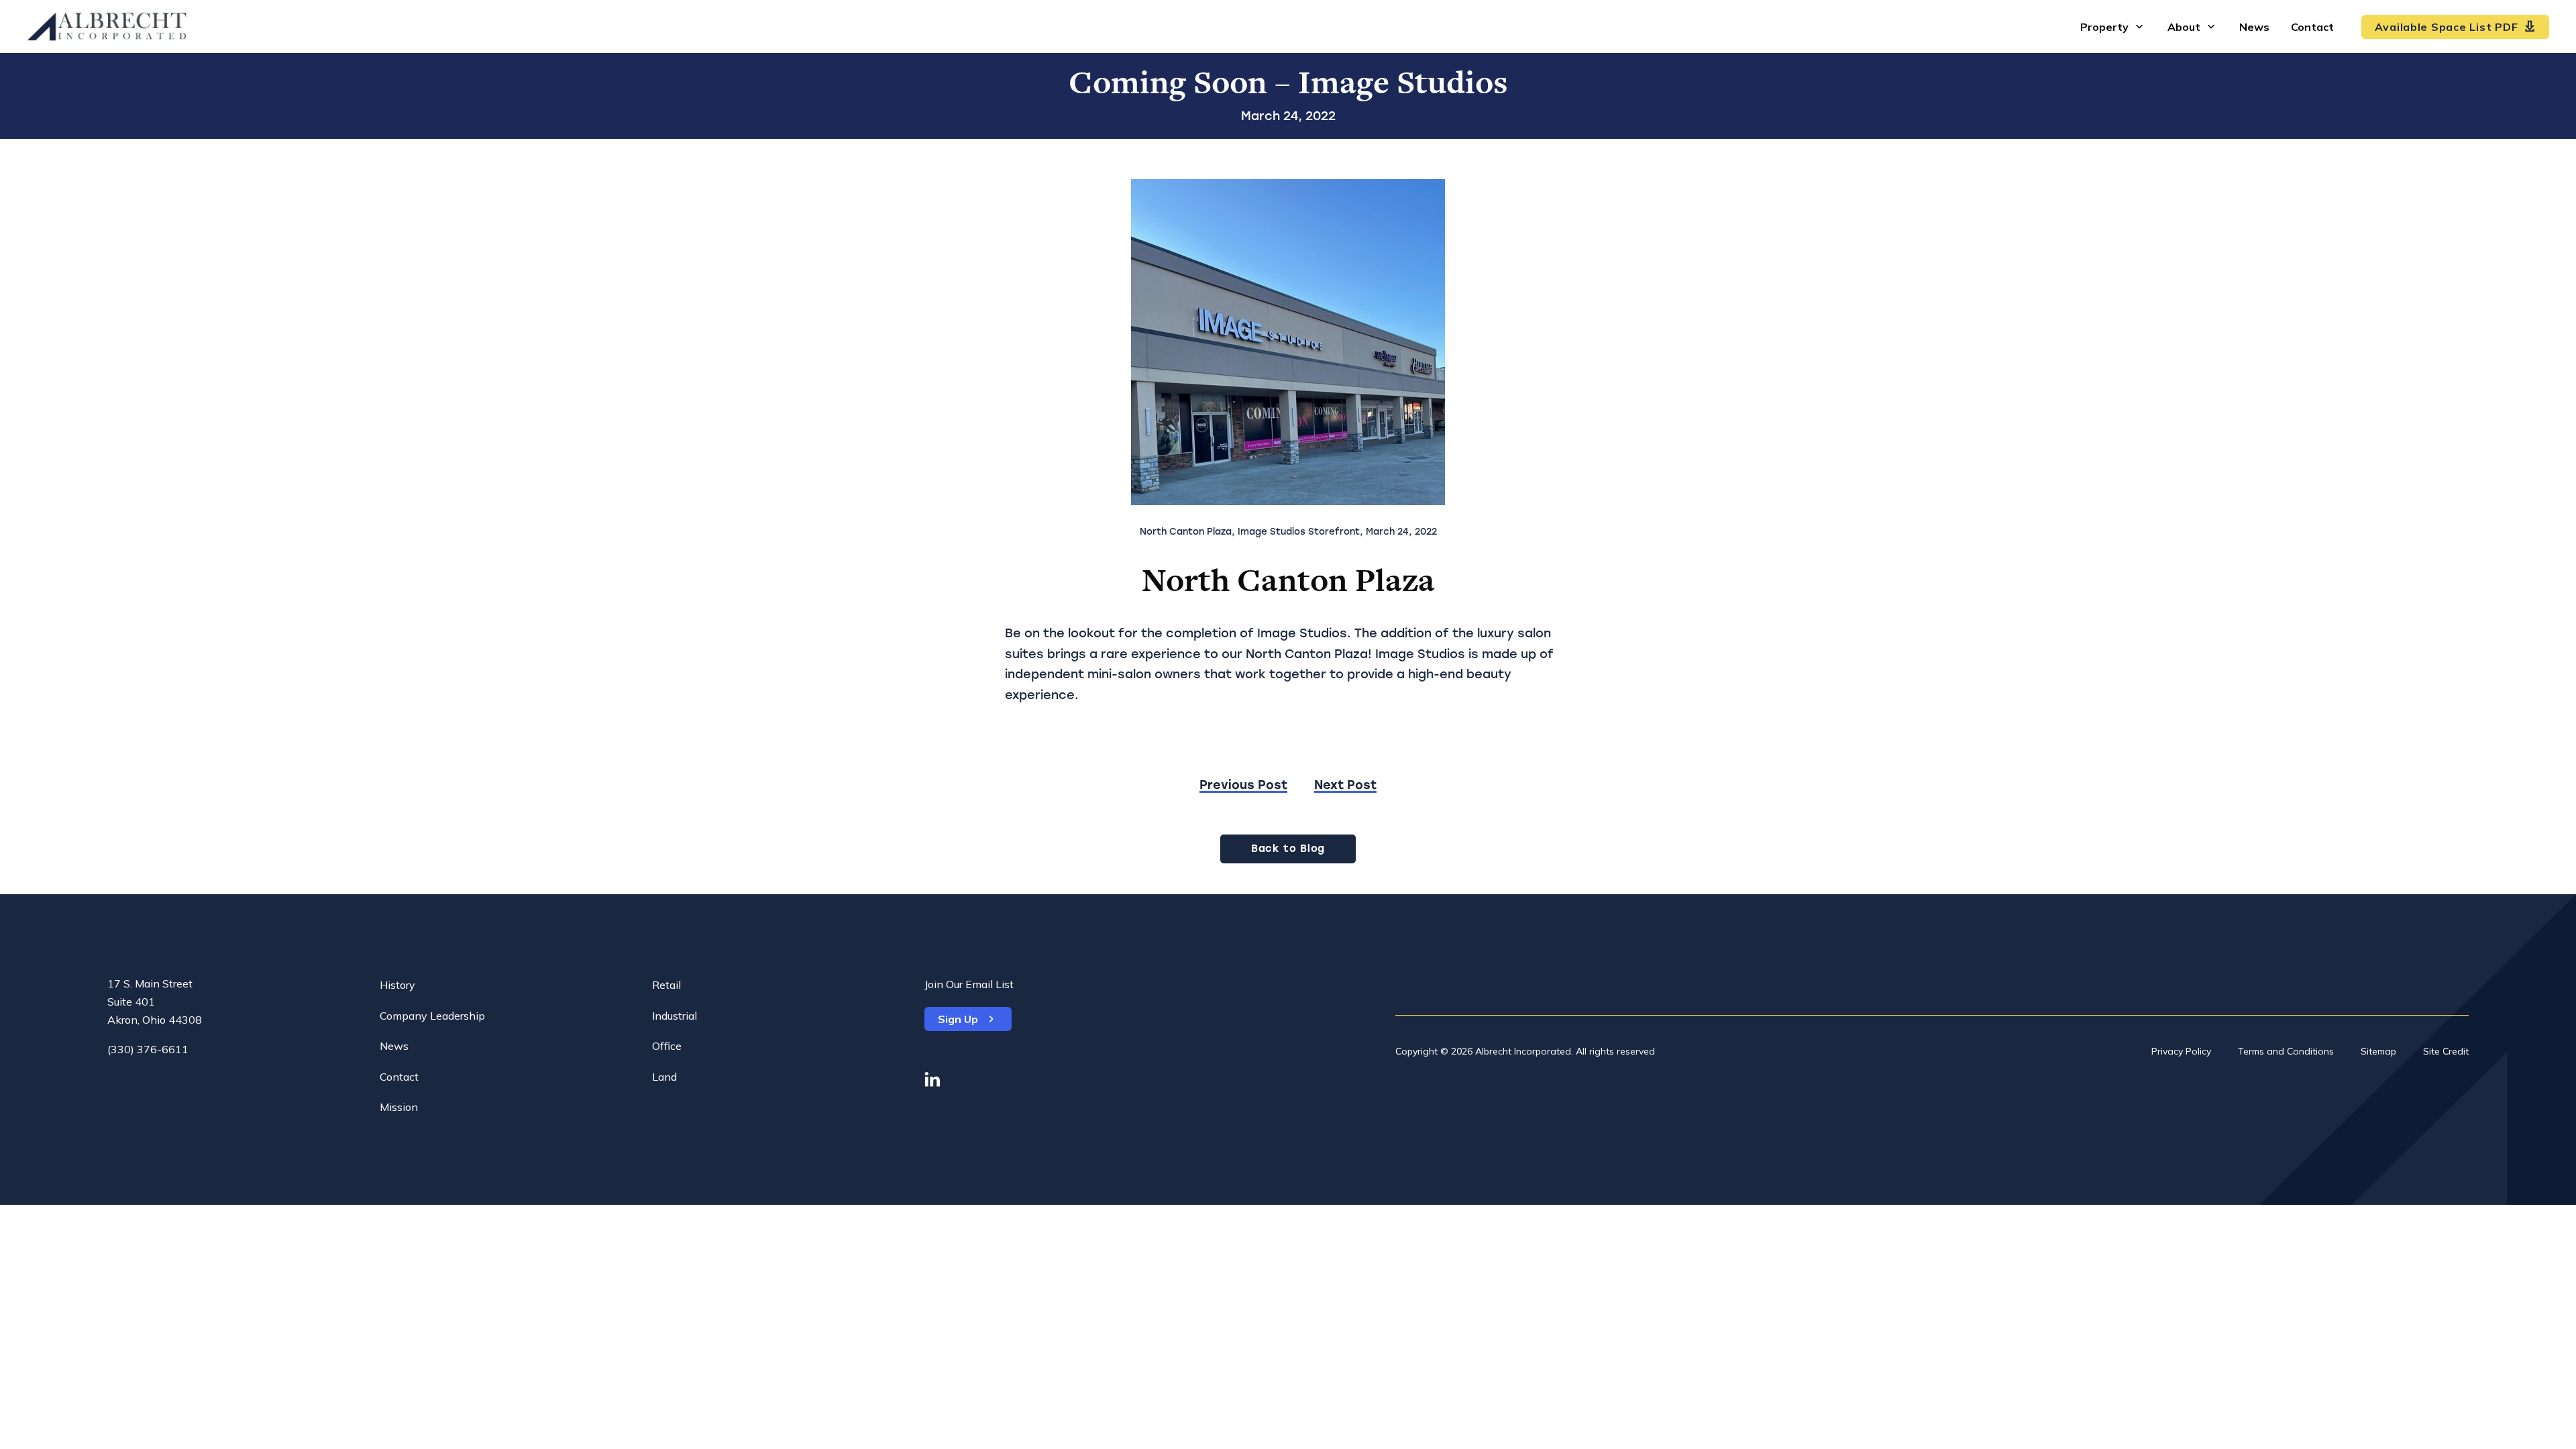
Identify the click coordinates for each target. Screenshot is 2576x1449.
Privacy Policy (2181, 1051)
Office (667, 1046)
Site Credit (2446, 1051)
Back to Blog (1288, 849)
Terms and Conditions (2286, 1051)
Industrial (675, 1016)
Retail (666, 985)
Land (664, 1077)
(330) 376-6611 (148, 1049)
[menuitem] (2113, 26)
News (394, 1046)
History (397, 985)
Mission (399, 1107)
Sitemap (2378, 1051)
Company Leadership (432, 1016)
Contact (399, 1077)
